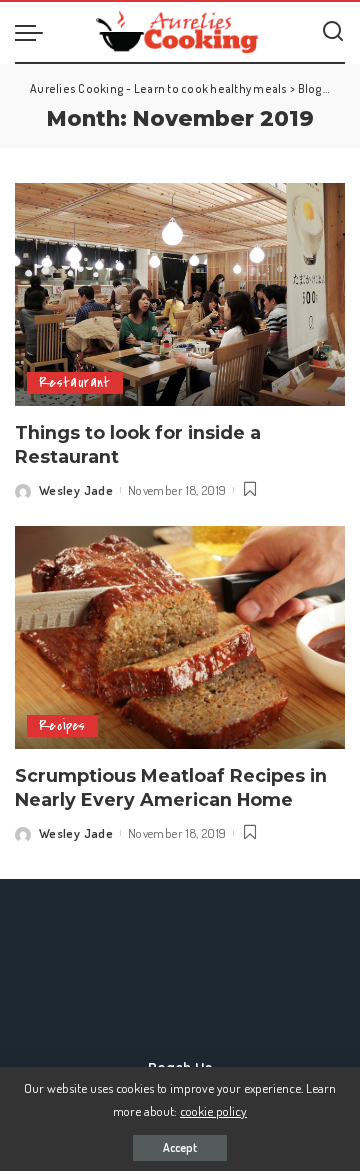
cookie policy (213, 1110)
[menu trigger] (34, 32)
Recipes (62, 725)
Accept (180, 1147)
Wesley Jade (76, 490)
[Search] (333, 32)
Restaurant (75, 382)
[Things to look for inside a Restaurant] (180, 294)
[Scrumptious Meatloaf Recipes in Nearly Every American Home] (180, 637)
